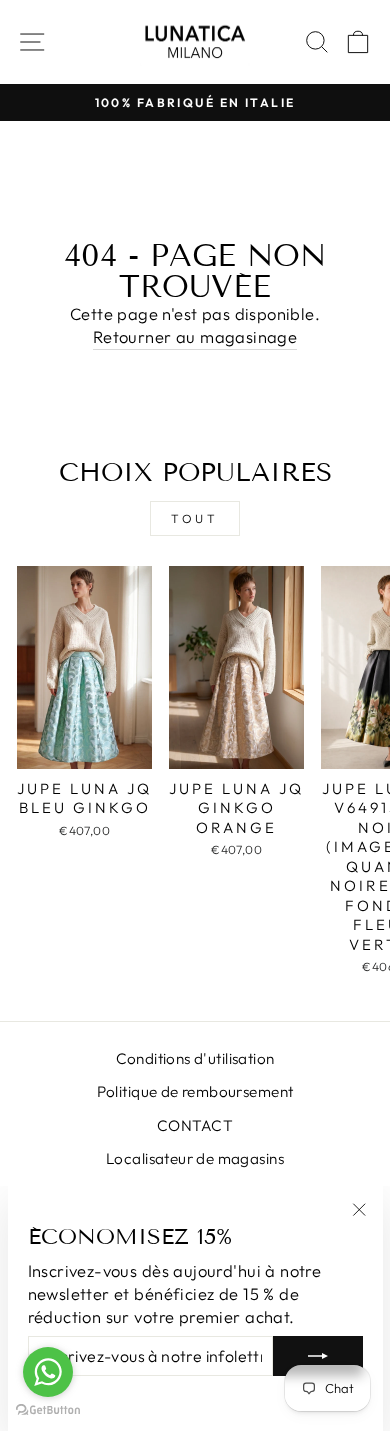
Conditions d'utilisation (195, 1058)
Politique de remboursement (195, 1091)
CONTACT (195, 1125)
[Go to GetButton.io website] (48, 1410)
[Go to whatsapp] (48, 1372)
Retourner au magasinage (195, 336)
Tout (194, 518)
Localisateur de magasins (195, 1158)
